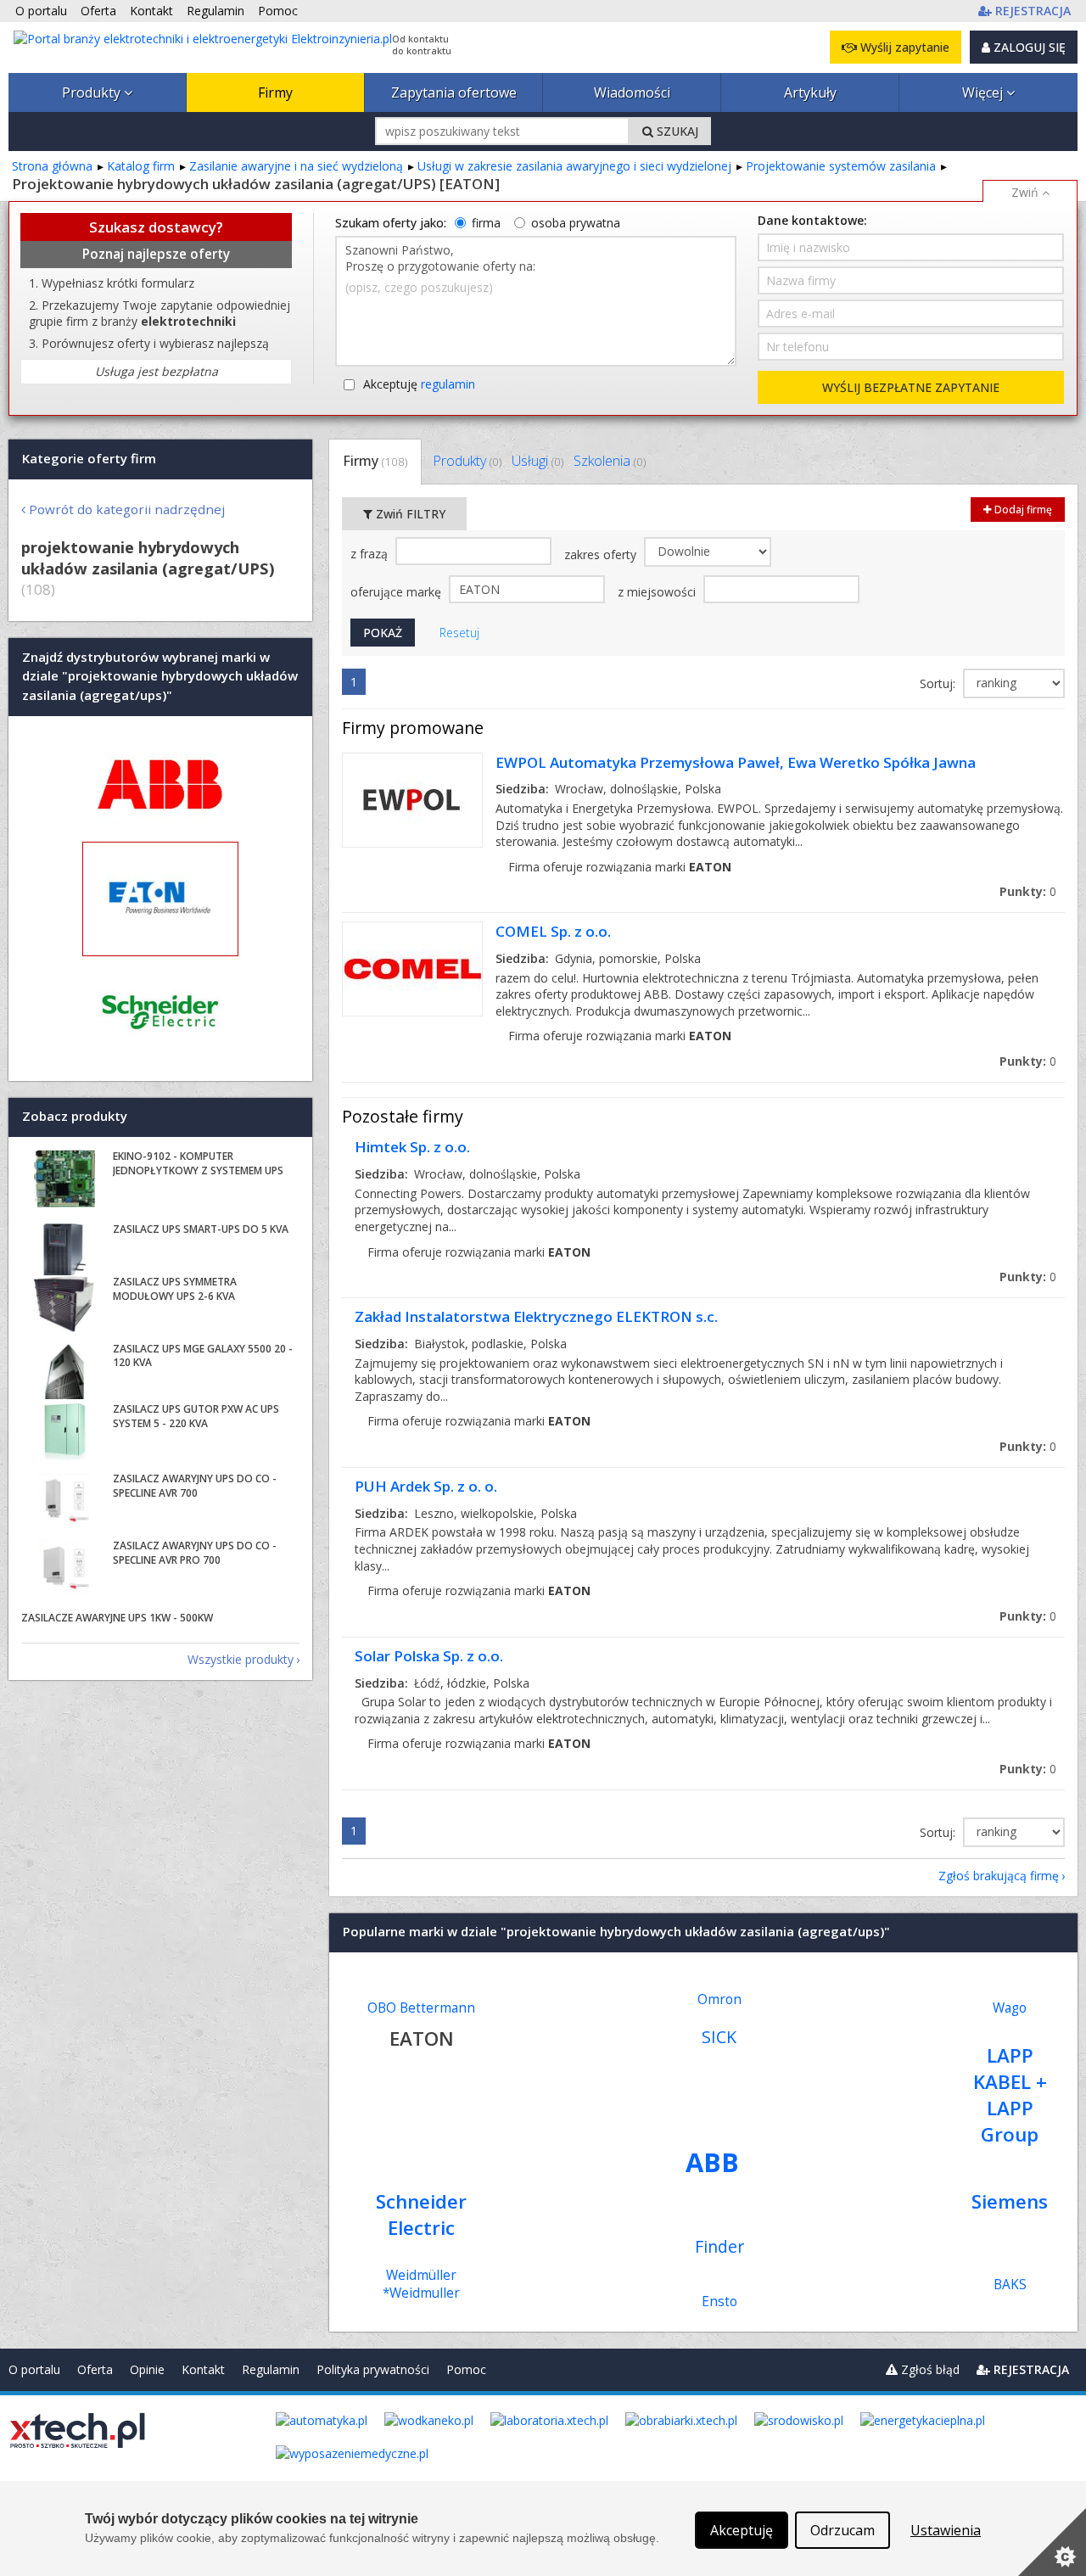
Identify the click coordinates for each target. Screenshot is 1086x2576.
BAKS (1010, 2285)
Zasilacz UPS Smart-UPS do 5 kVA (201, 1229)
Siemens (1010, 2201)
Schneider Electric (421, 2215)
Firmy (275, 92)
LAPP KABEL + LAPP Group (1010, 2095)
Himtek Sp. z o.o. (412, 1147)
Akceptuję (419, 384)
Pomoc (466, 2369)
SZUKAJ (676, 131)
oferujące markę (397, 592)
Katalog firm (141, 166)
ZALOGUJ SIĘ (1028, 47)
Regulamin (271, 2369)
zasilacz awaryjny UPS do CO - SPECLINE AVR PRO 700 (195, 1553)
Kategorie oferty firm (89, 458)
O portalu (34, 2369)
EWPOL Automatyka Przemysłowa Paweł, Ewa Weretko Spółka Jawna (736, 762)
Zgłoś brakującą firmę (999, 1876)
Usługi (537, 461)
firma (486, 223)
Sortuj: (939, 683)
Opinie (147, 2369)
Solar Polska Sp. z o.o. (429, 1656)
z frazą (371, 554)
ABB (712, 2162)
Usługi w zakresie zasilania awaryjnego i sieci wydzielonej (574, 166)
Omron (719, 1999)
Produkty (93, 92)
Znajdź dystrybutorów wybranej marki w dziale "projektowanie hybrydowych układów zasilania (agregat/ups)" (160, 676)
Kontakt (203, 2369)
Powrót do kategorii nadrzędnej (127, 509)
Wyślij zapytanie (903, 47)
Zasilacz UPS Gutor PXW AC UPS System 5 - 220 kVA (196, 1416)
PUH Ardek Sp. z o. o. (426, 1486)
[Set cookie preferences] (1052, 2542)
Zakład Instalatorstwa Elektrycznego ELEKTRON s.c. (536, 1316)
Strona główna (52, 166)
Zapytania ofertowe (454, 92)
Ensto (719, 2302)
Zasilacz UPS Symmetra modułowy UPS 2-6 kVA (175, 1289)
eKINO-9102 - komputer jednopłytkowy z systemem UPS (198, 1163)
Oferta (95, 2369)
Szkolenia (610, 461)
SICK (719, 2037)
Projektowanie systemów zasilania (841, 166)
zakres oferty (602, 554)
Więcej (984, 92)
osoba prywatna (576, 223)
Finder (719, 2246)
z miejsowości (658, 592)
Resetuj (459, 633)
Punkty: (1028, 891)
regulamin (448, 384)
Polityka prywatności (373, 2369)
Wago (1010, 2008)
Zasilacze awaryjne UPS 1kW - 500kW (117, 1618)
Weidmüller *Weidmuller (421, 2284)
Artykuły (810, 92)
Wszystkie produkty (241, 1659)
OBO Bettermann (421, 2008)
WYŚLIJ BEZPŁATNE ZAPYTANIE (911, 387)
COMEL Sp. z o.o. (553, 931)
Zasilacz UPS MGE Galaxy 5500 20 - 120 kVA (203, 1356)
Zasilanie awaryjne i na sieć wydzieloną (296, 166)
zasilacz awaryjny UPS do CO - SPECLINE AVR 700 (195, 1486)
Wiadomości (632, 92)
